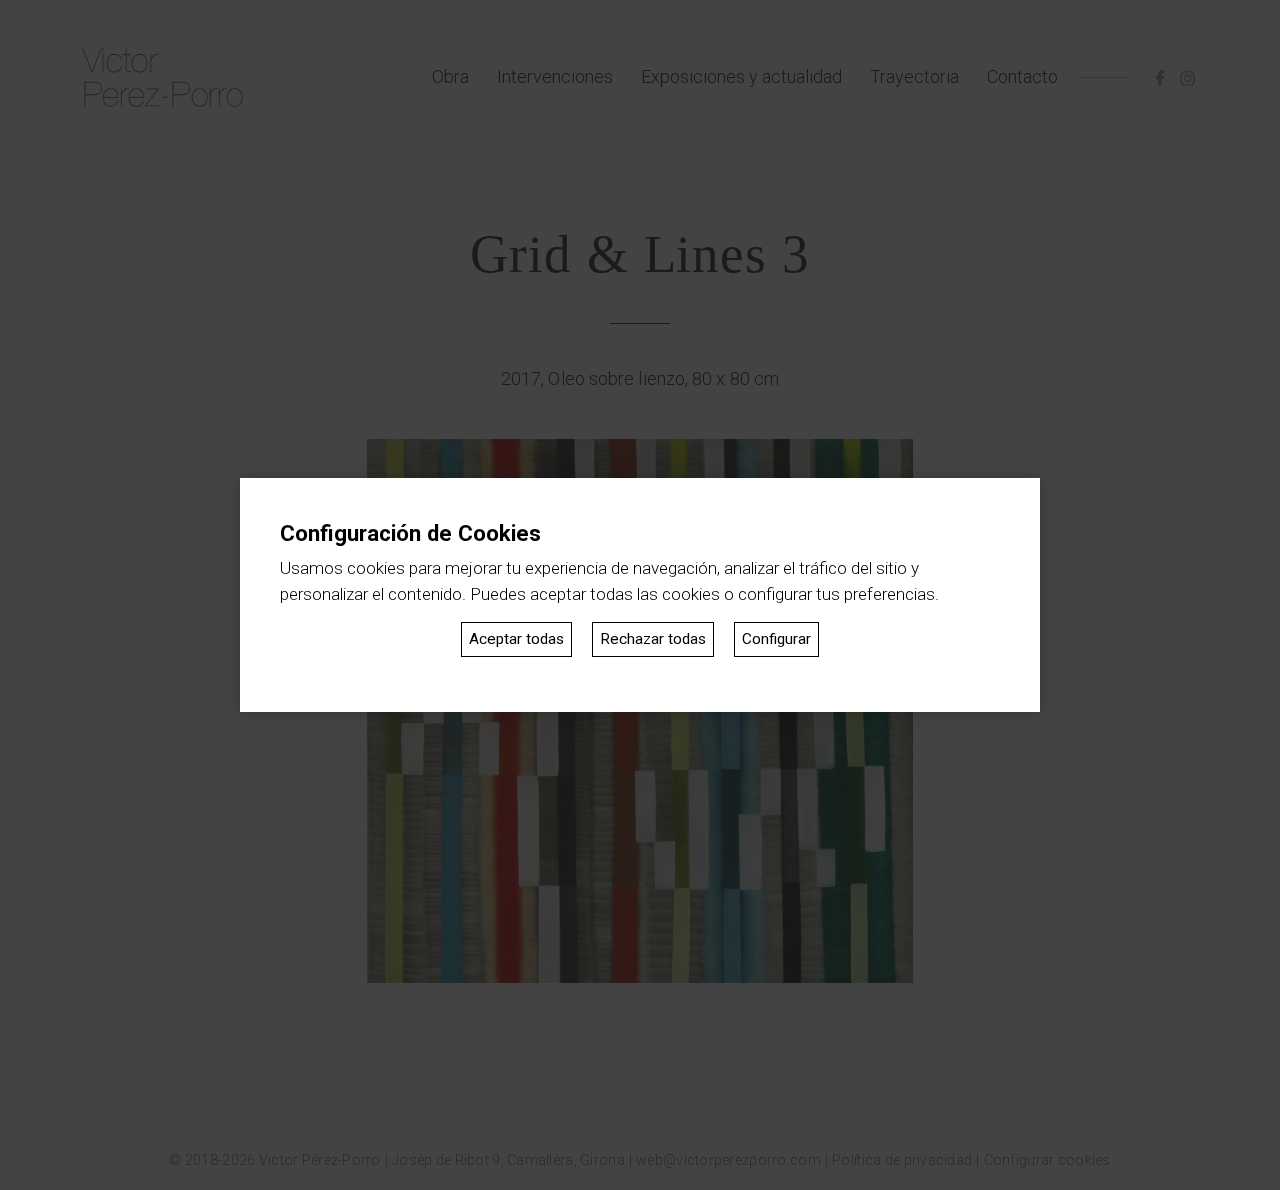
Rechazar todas (653, 639)
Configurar (776, 639)
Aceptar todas (516, 639)
